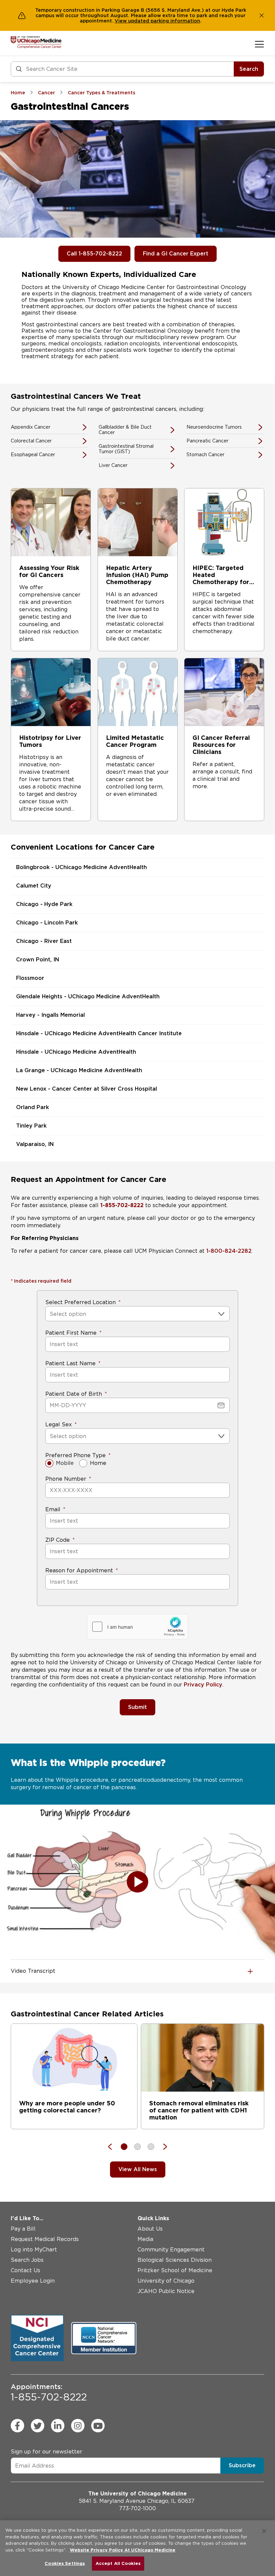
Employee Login (33, 2281)
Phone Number (66, 1479)
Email (53, 1509)
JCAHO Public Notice (166, 2291)
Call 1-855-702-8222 (94, 254)
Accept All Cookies (118, 2563)
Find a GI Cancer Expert (176, 254)
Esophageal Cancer (33, 455)
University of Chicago (166, 2281)
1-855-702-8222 (49, 2393)
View (121, 21)
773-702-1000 (137, 2508)
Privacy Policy (203, 1685)
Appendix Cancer (31, 427)
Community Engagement (171, 2250)
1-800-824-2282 (229, 1251)
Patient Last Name (70, 1363)
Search (249, 69)
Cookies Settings (65, 2563)
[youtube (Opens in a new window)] (98, 2426)
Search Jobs (27, 2260)
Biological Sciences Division (175, 2260)
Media (145, 2239)
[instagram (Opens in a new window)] (78, 2426)
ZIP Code (58, 1540)
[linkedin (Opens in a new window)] (58, 2426)
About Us (150, 2229)
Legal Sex (59, 1424)
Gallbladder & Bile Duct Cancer (125, 430)
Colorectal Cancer (31, 441)
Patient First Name (71, 1333)
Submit (137, 1707)
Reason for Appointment (79, 1570)
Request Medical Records (45, 2239)
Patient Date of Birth (74, 1394)
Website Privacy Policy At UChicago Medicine (123, 2550)
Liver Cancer (113, 465)
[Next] (162, 2147)
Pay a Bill (23, 2229)
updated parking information (164, 21)
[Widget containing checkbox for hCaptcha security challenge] (137, 1627)
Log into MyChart (34, 2250)
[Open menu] (259, 44)
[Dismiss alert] (262, 15)
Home (98, 1463)
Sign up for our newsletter (46, 2452)
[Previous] (113, 2147)
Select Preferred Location (80, 1302)
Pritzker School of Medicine (175, 2270)
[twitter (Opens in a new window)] (38, 2426)
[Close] (264, 2531)
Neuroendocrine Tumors (214, 427)
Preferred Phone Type (75, 1455)
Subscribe (242, 2465)
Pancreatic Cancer (207, 441)
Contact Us (25, 2270)
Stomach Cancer (205, 455)
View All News (138, 2169)
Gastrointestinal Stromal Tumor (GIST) (126, 449)
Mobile (65, 1463)
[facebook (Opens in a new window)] (17, 2426)
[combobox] (50, 1314)
